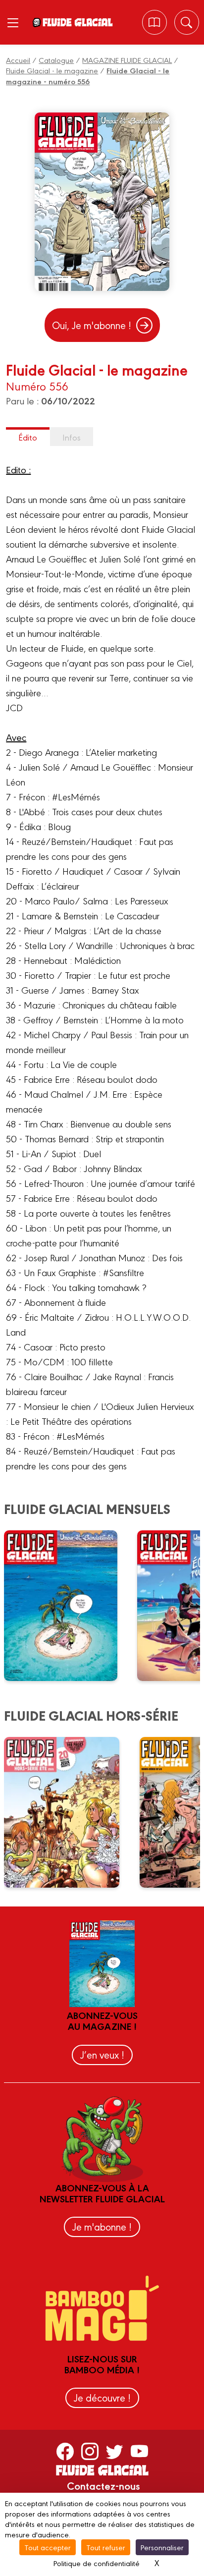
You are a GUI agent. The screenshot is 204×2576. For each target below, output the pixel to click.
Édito (28, 437)
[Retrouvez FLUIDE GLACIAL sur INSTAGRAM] (90, 2451)
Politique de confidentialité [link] (97, 2563)
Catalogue (56, 60)
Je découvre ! (102, 2397)
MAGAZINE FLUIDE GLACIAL (127, 60)
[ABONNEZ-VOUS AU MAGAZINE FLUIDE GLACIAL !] (154, 22)
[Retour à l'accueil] (77, 22)
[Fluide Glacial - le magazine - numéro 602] (67, 1606)
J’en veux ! (102, 2054)
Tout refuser (106, 2547)
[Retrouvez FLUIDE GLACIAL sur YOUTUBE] (139, 2451)
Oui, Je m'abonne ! (92, 325)
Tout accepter (48, 2547)
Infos (72, 437)
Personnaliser (162, 2547)
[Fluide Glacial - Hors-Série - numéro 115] (68, 1812)
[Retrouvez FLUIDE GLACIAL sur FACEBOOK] (65, 2451)
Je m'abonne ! (102, 2226)
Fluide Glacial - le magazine (52, 70)
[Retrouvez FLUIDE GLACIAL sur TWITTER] (115, 2451)
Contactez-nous (103, 2485)
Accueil (18, 60)
